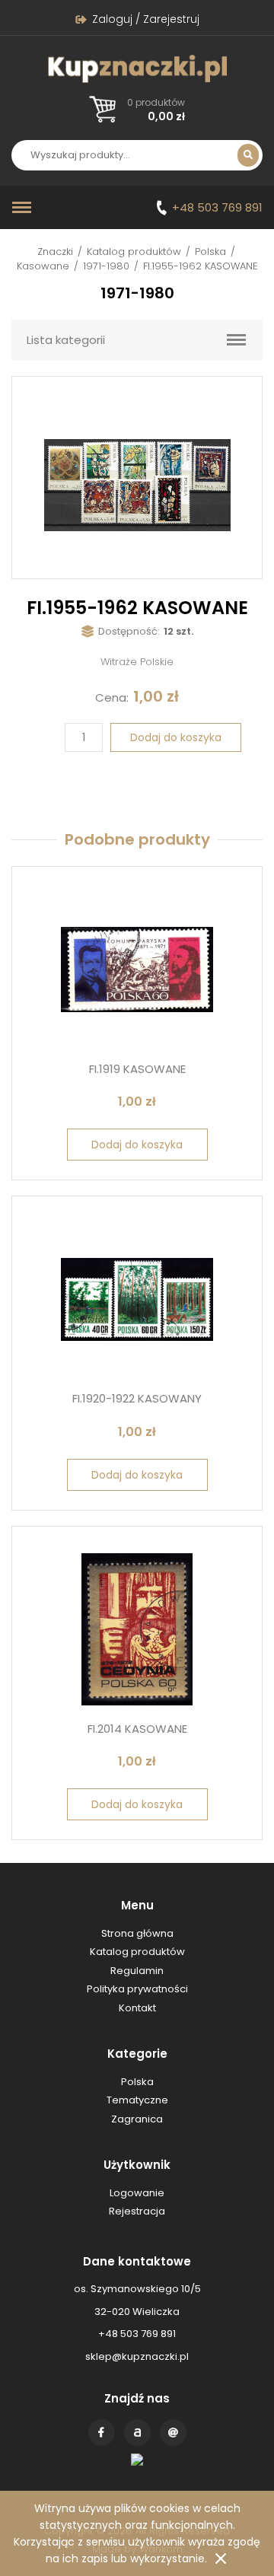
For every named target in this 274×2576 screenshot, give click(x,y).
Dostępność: (129, 631)
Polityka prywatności (137, 1989)
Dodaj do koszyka (176, 737)
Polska (210, 252)
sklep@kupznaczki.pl (137, 2356)
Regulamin (137, 1971)
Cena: (112, 697)
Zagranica (137, 2119)
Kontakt (173, 2433)
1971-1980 (106, 266)
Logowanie (137, 2193)
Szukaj (248, 155)
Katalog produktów (134, 252)
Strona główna (137, 1933)
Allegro (137, 2433)
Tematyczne (137, 2100)
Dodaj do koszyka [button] (137, 1145)
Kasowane (43, 266)
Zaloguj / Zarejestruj (146, 19)
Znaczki (55, 252)
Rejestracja (137, 2211)
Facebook (102, 2433)
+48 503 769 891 (217, 207)
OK (221, 2558)
